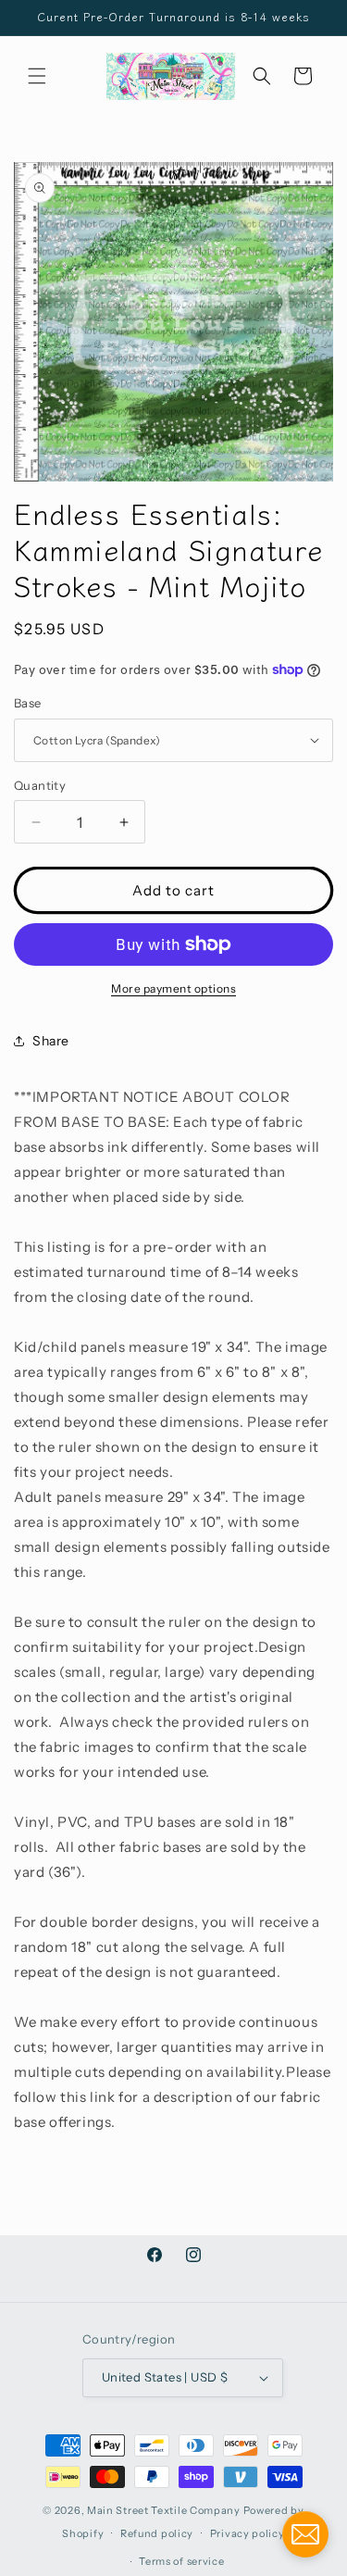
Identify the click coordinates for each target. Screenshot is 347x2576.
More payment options (173, 988)
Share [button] (51, 1041)
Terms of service (181, 2561)
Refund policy (157, 2533)
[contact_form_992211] (305, 2534)
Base (28, 703)
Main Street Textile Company (164, 2510)
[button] (37, 76)
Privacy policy (248, 2533)
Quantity (40, 785)
